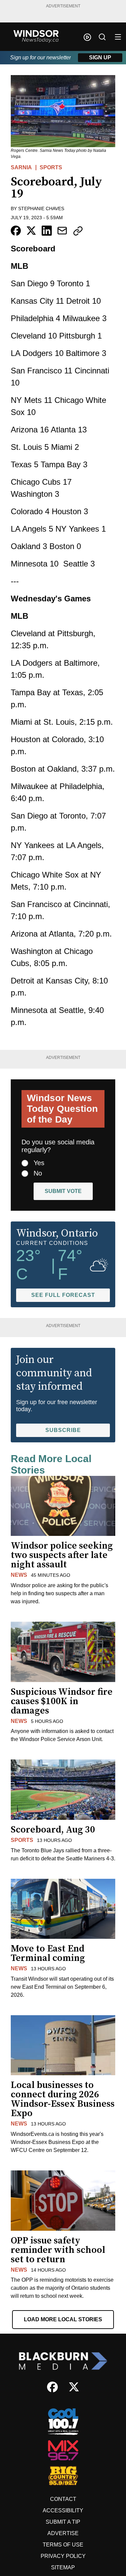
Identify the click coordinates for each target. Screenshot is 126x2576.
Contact (63, 2499)
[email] (62, 231)
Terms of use (63, 2545)
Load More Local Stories (63, 2319)
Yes (39, 1163)
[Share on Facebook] (16, 231)
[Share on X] (31, 231)
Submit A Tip (63, 2522)
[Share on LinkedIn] (47, 231)
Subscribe (63, 1430)
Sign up (100, 57)
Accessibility (63, 2510)
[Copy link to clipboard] (78, 231)
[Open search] (102, 37)
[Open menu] (118, 37)
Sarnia (21, 167)
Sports (51, 167)
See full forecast (63, 1295)
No (38, 1173)
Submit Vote (63, 1191)
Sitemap (63, 2567)
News (19, 1575)
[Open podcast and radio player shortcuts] (87, 37)
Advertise (63, 2533)
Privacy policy (63, 2556)
